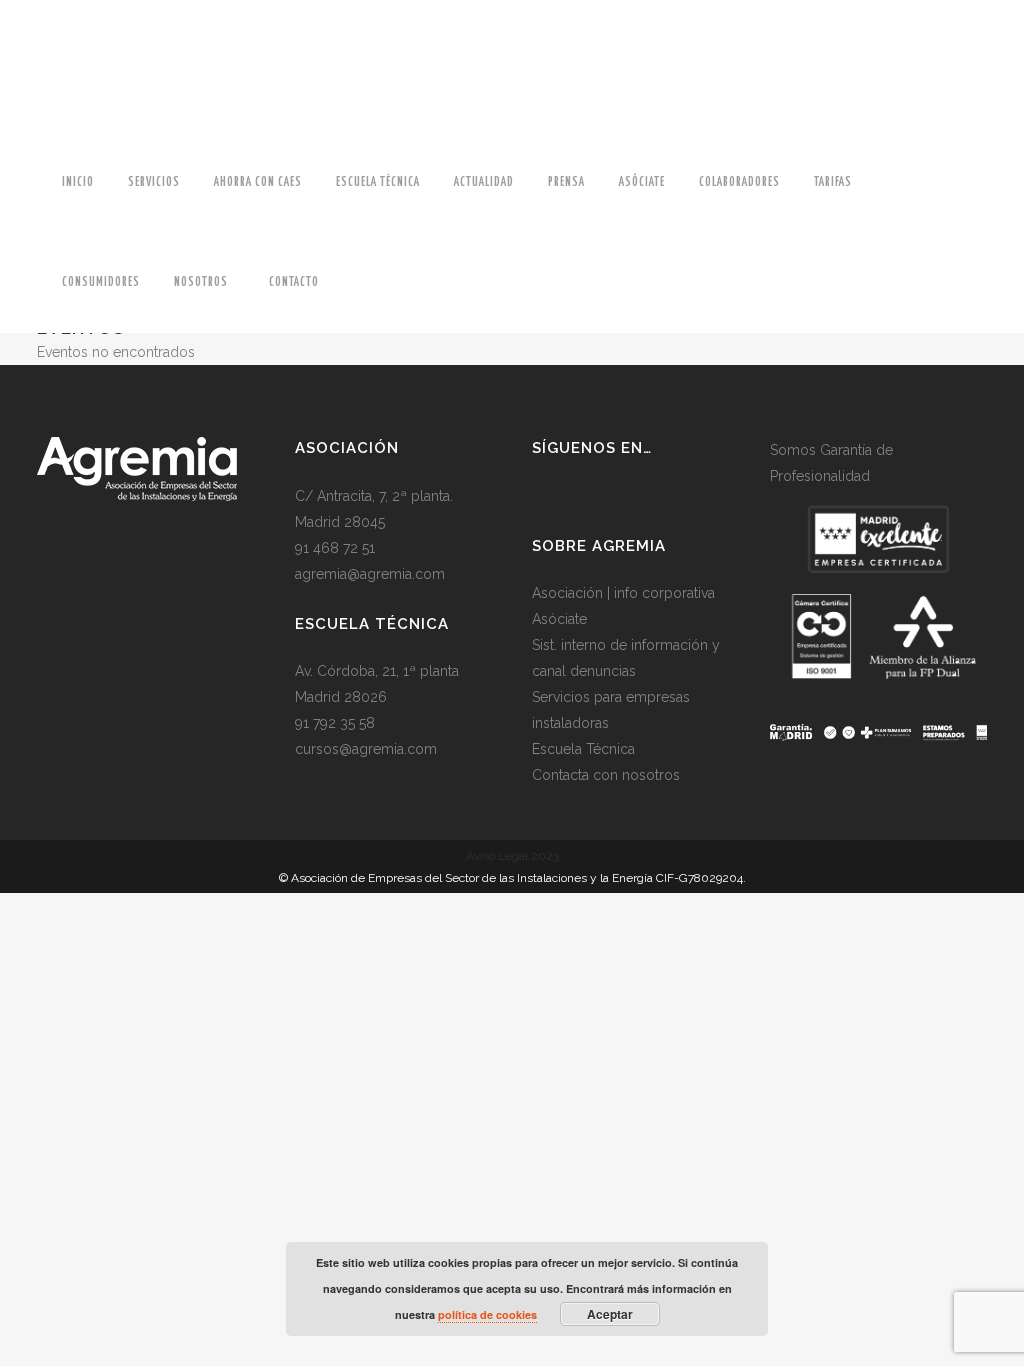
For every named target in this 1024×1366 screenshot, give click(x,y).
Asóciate (559, 619)
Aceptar (610, 1314)
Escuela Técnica (583, 749)
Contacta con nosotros (606, 775)
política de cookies (487, 1314)
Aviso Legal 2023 (512, 856)
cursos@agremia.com (366, 749)
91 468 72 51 (335, 548)
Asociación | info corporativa (623, 593)
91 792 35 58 (335, 723)
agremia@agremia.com (370, 574)
